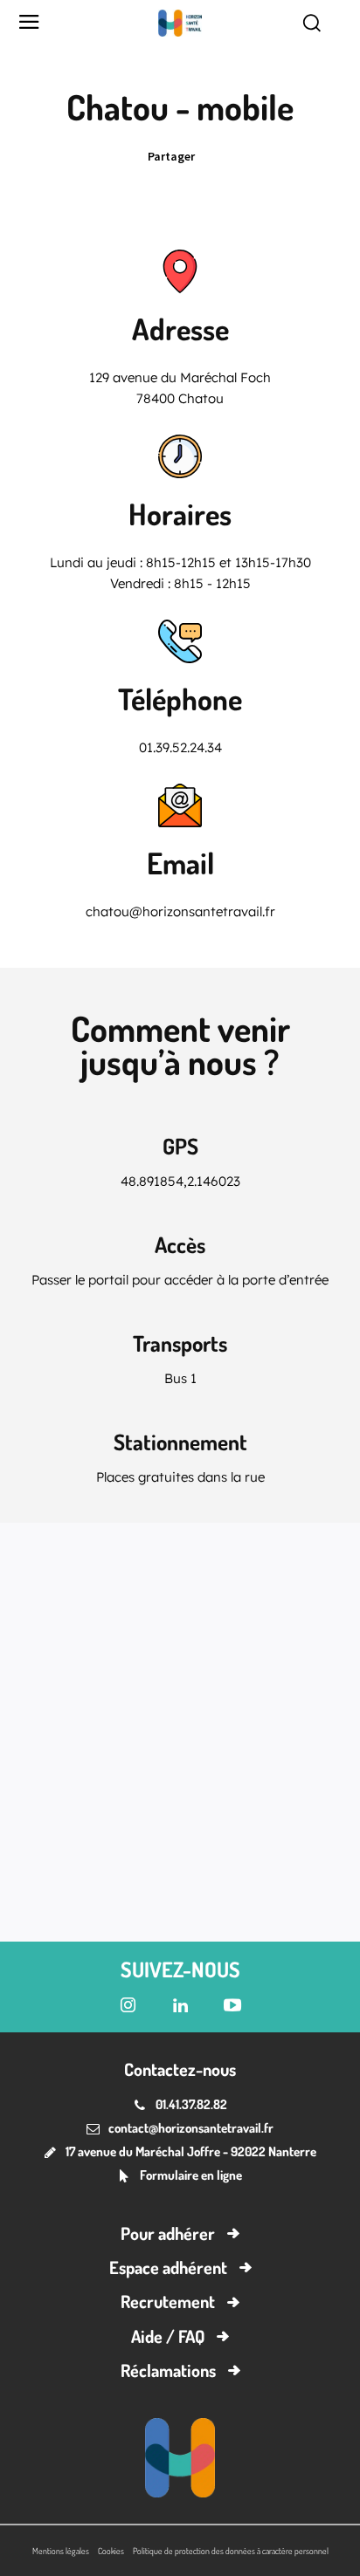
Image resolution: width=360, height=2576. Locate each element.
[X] (257, 156)
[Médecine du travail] (180, 23)
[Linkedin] (217, 156)
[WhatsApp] (337, 156)
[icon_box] (180, 2177)
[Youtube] (232, 2006)
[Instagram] (128, 2006)
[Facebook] (297, 156)
